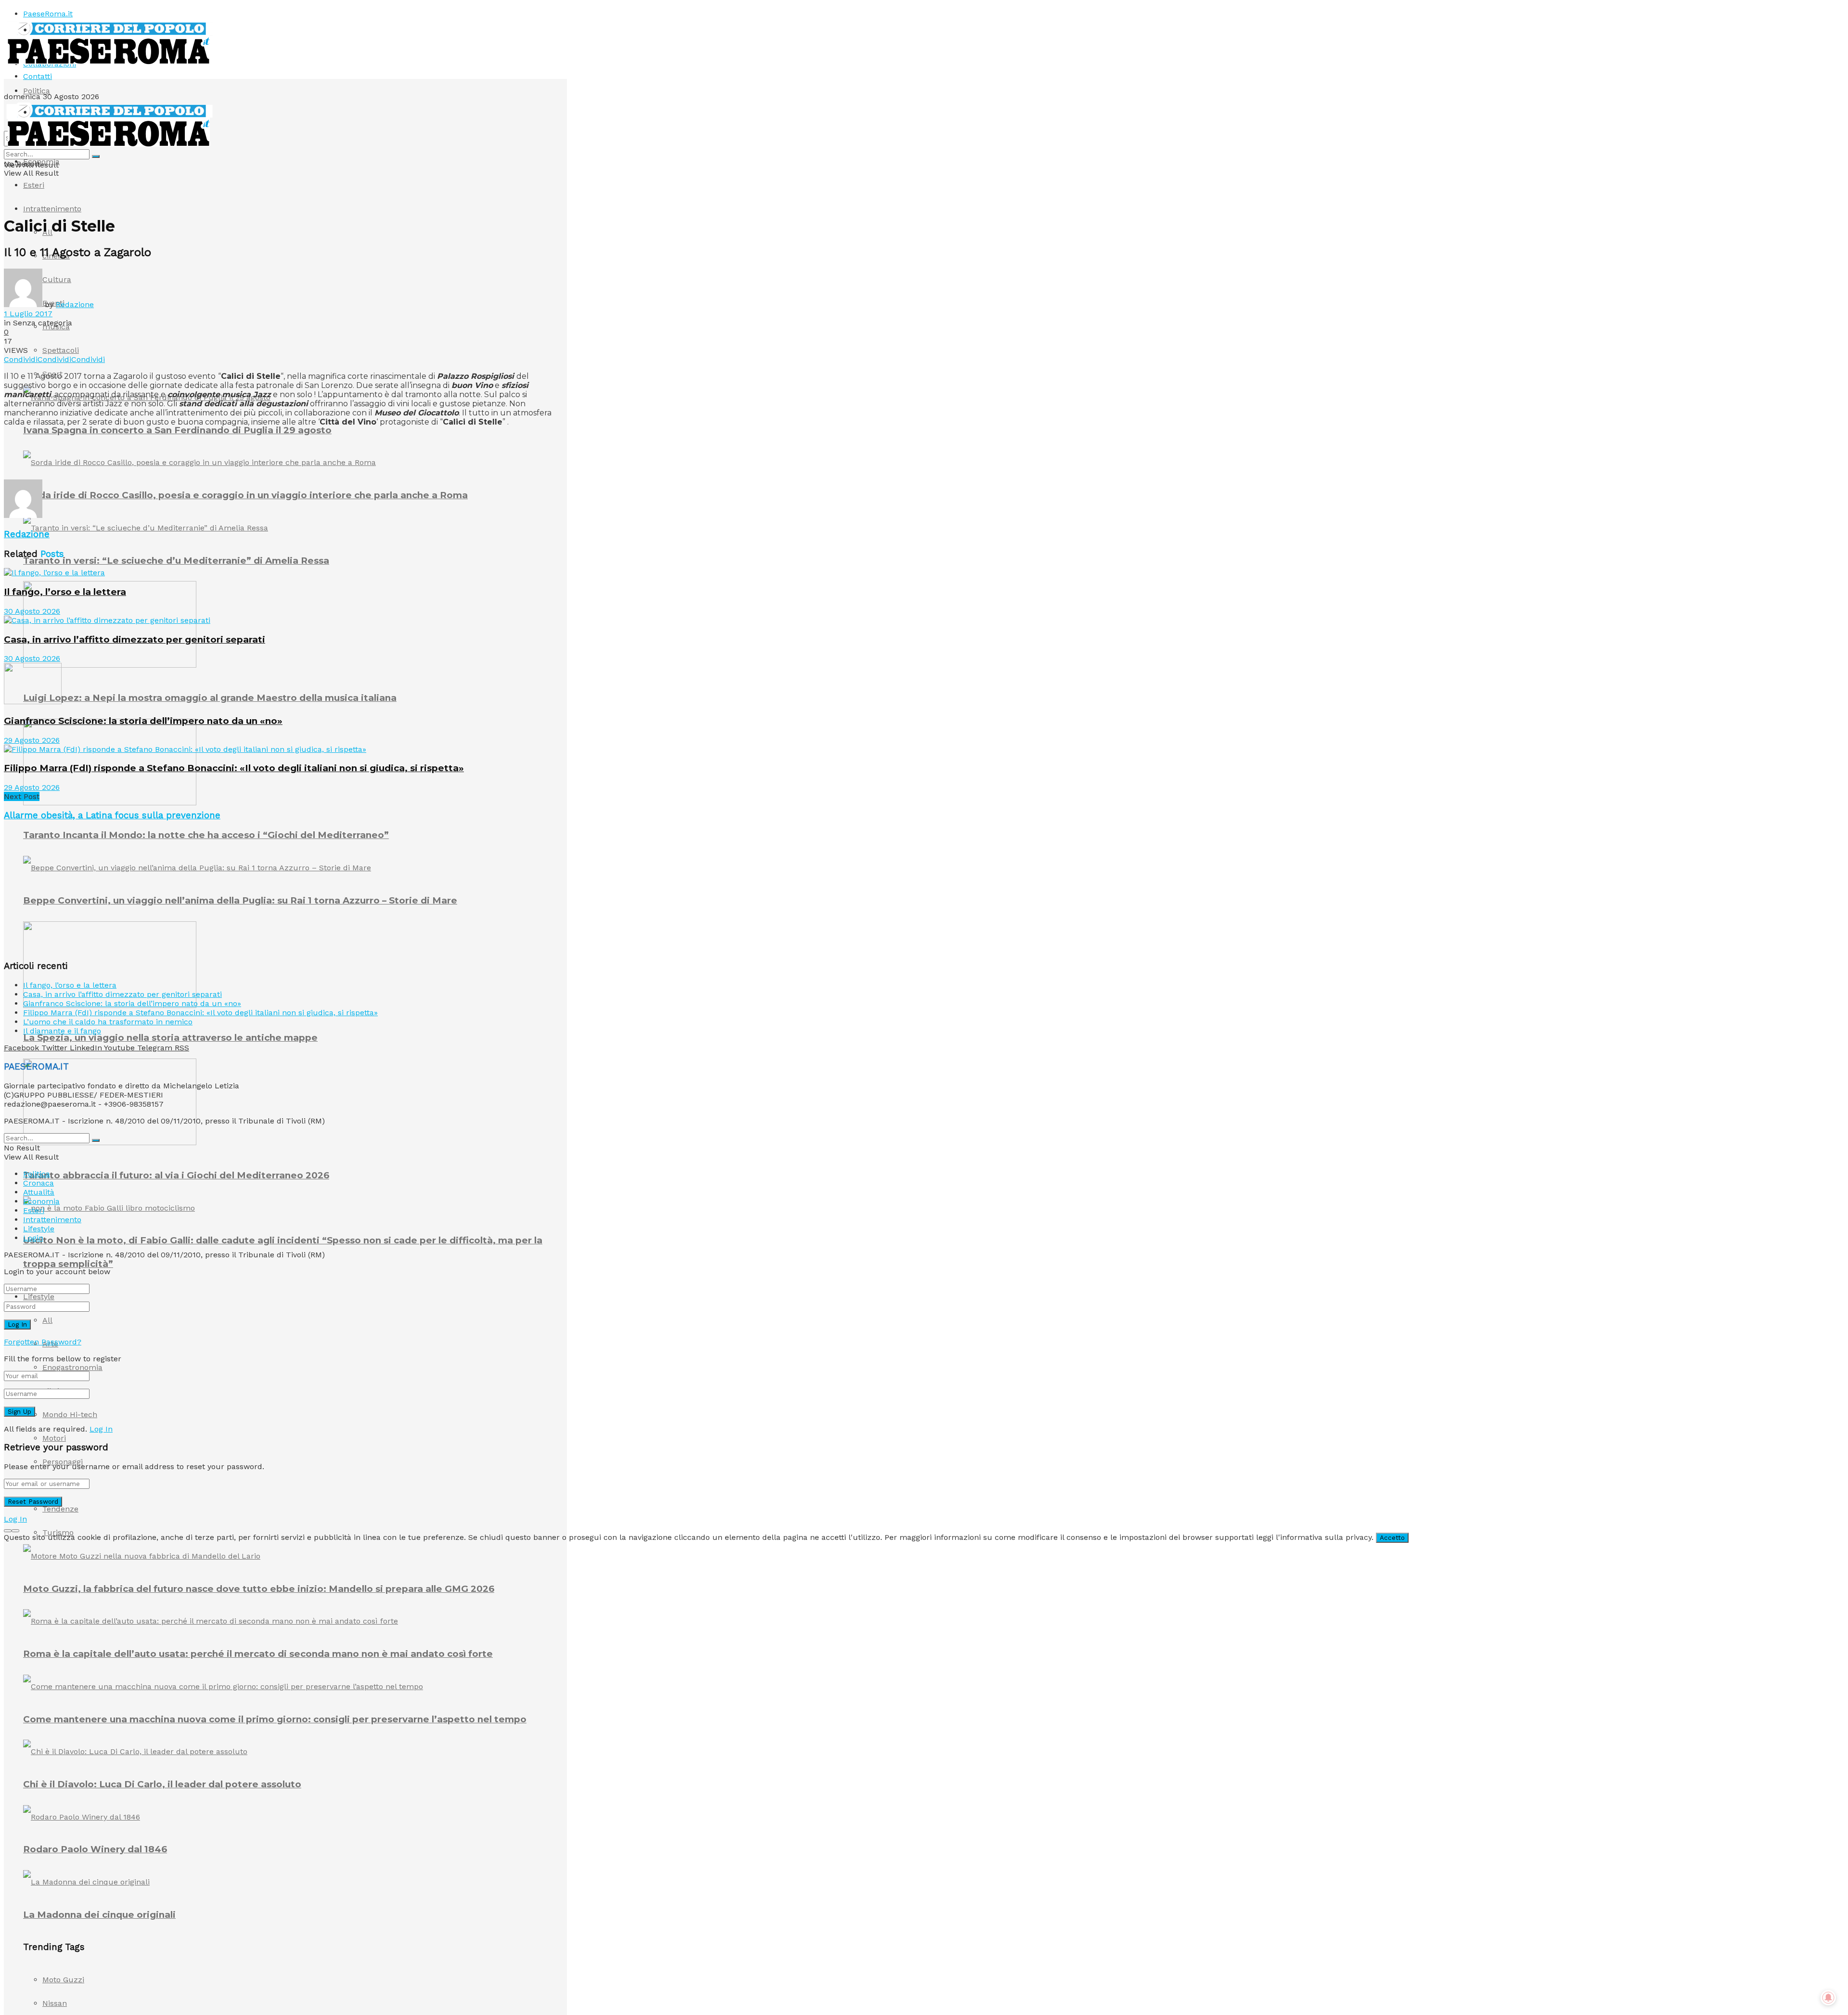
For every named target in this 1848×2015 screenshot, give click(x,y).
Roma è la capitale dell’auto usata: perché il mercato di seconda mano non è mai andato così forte (258, 1654)
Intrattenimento (52, 209)
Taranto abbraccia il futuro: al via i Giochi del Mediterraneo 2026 (176, 1175)
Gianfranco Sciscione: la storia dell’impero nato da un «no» (143, 721)
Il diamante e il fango (62, 1031)
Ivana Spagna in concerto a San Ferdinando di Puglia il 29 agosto (177, 430)
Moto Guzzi (63, 1980)
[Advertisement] (179, 456)
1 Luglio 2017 (28, 314)
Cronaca (38, 1183)
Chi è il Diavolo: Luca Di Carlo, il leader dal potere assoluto (162, 1784)
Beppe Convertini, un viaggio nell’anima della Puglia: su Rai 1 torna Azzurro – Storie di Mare (240, 900)
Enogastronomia (72, 1367)
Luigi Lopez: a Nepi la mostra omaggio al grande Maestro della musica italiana (210, 698)
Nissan (55, 2003)
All (47, 1320)
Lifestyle (39, 1297)
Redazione (75, 304)
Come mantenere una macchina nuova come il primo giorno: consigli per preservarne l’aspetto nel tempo (275, 1719)
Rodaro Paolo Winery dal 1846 (95, 1849)
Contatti (38, 76)
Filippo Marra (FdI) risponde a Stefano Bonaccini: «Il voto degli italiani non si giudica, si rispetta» (234, 768)
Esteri (34, 185)
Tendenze (60, 1509)
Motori (54, 1438)
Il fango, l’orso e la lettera (65, 592)
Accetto (1392, 1538)
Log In (101, 1429)
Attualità (39, 1192)
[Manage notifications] (1828, 1998)
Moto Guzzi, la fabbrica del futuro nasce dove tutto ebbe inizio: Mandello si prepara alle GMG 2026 (259, 1589)
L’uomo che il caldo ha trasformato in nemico (108, 1022)
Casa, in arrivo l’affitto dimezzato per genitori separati (135, 639)
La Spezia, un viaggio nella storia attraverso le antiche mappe (170, 1038)
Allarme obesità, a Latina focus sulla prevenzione (112, 815)
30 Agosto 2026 (32, 611)
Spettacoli (61, 350)
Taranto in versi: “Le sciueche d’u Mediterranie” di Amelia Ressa (176, 561)
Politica (37, 91)
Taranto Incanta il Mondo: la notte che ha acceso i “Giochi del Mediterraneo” (206, 835)
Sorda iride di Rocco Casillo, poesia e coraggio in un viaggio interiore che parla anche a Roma (245, 495)
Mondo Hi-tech (70, 1414)
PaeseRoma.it (48, 14)
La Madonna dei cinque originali (99, 1915)
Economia (41, 161)
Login (33, 1238)
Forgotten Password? (43, 1342)
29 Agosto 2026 (32, 740)
